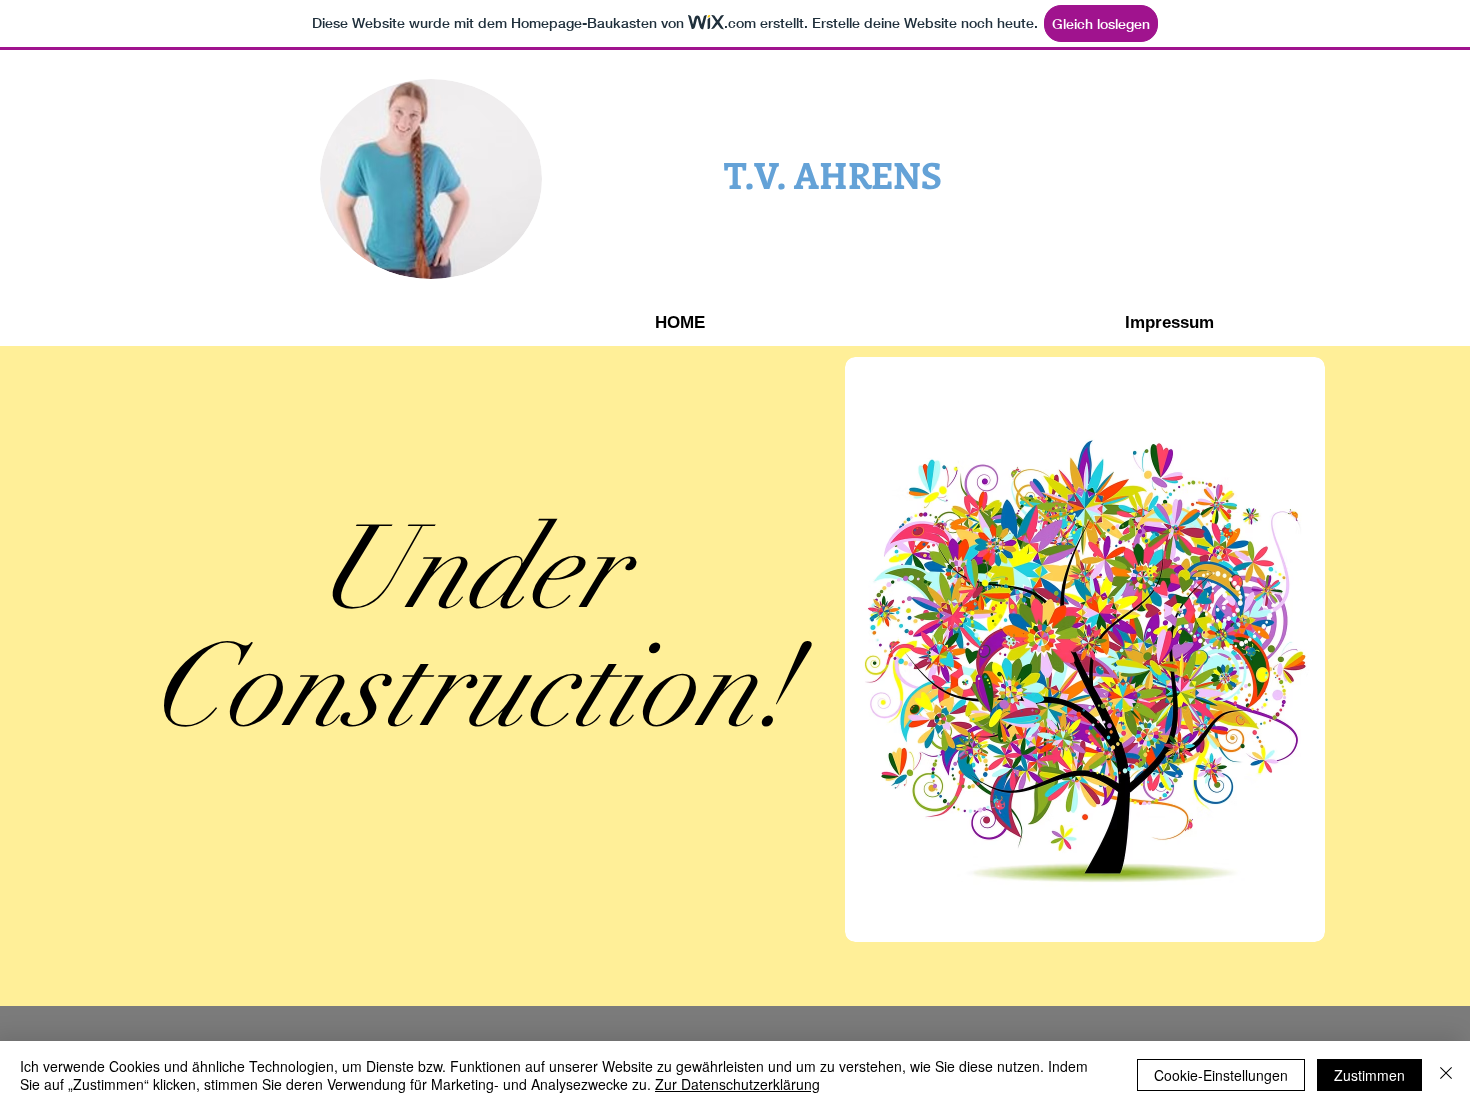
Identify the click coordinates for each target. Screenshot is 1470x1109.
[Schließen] (1446, 1075)
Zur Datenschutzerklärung (737, 1084)
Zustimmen (1369, 1075)
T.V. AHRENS (833, 174)
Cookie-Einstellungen (1221, 1075)
